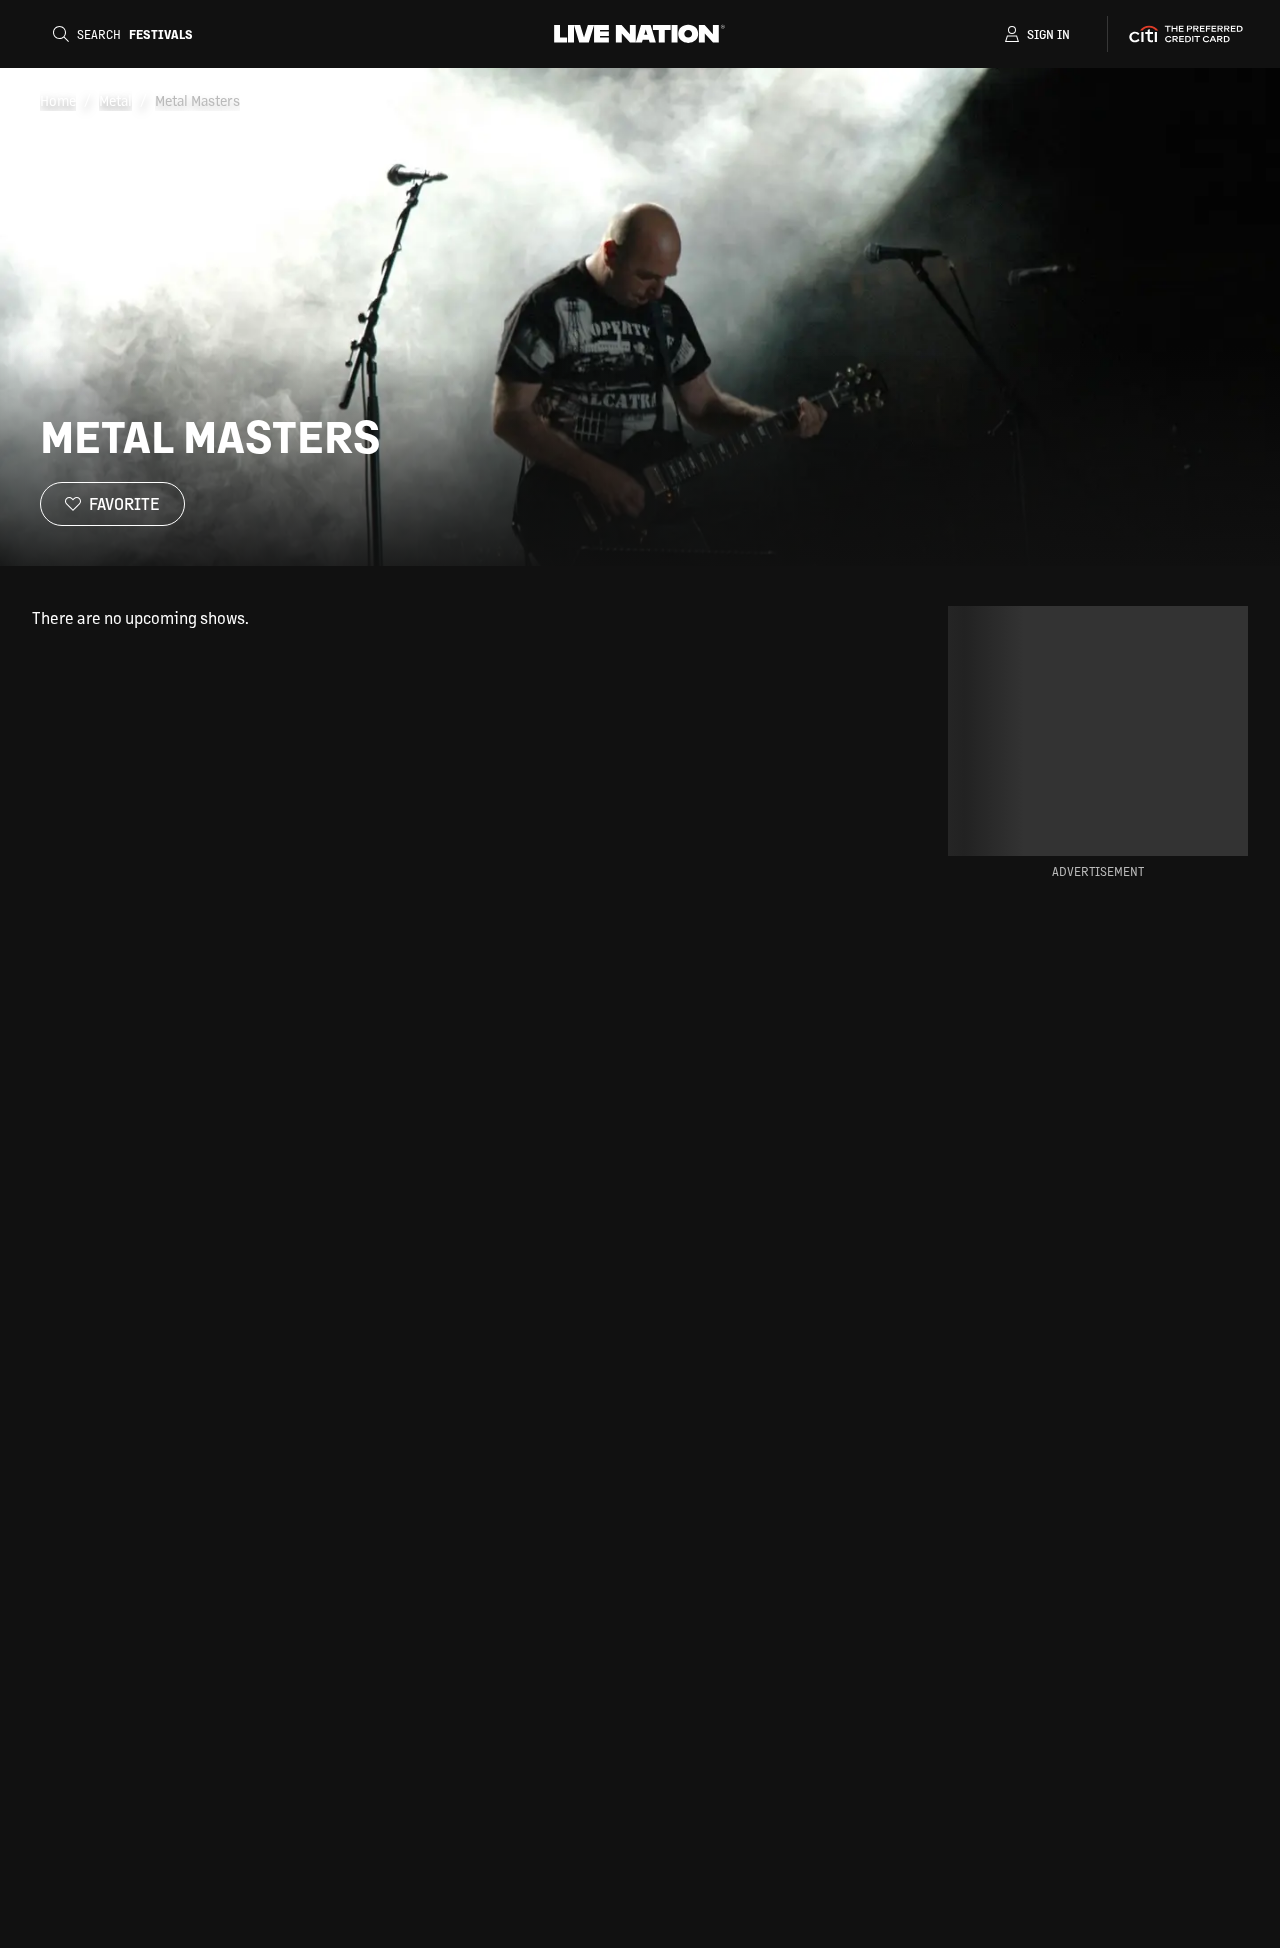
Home (58, 100)
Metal (115, 100)
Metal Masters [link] (197, 100)
